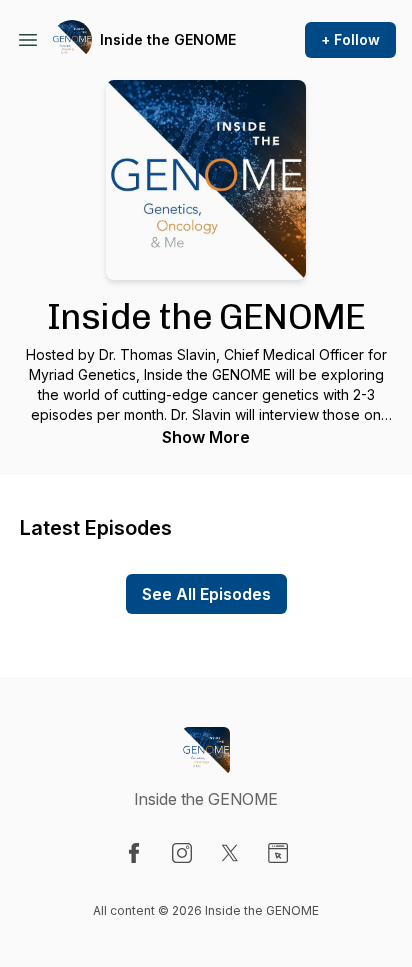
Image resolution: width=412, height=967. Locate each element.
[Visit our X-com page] (230, 853)
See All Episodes (206, 594)
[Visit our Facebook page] (134, 853)
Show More (206, 437)
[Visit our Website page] (278, 853)
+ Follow (350, 39)
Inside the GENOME (168, 39)
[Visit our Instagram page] (182, 853)
